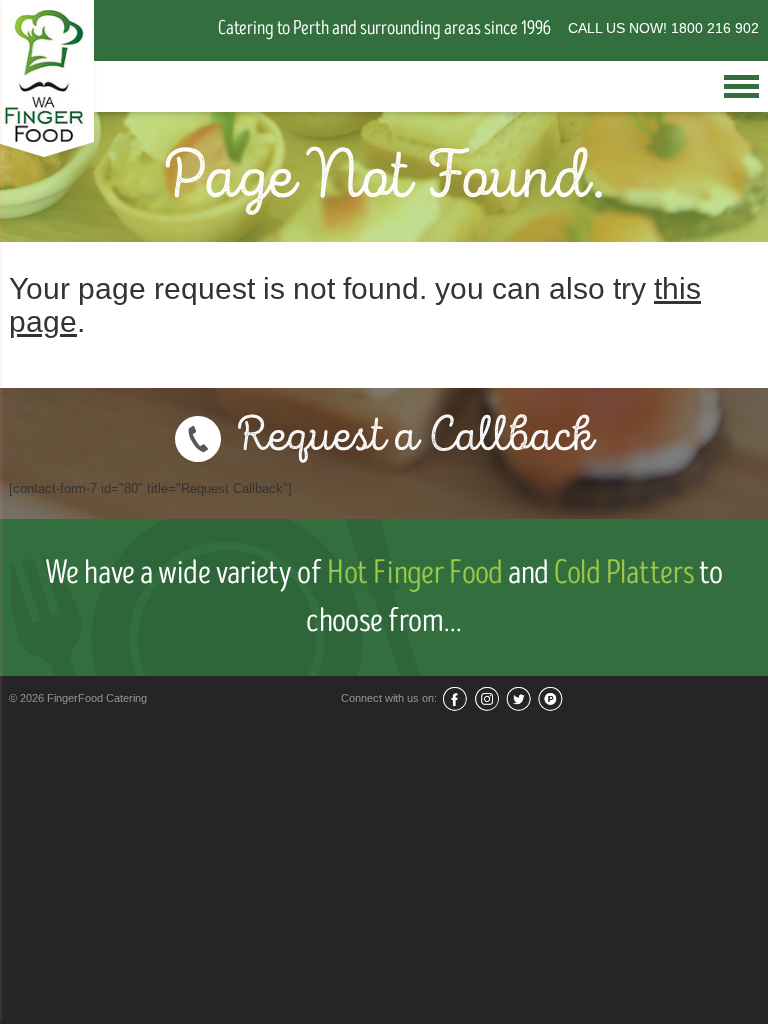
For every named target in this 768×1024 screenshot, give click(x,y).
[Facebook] (454, 698)
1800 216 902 (715, 28)
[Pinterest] (550, 698)
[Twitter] (518, 698)
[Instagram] (486, 698)
